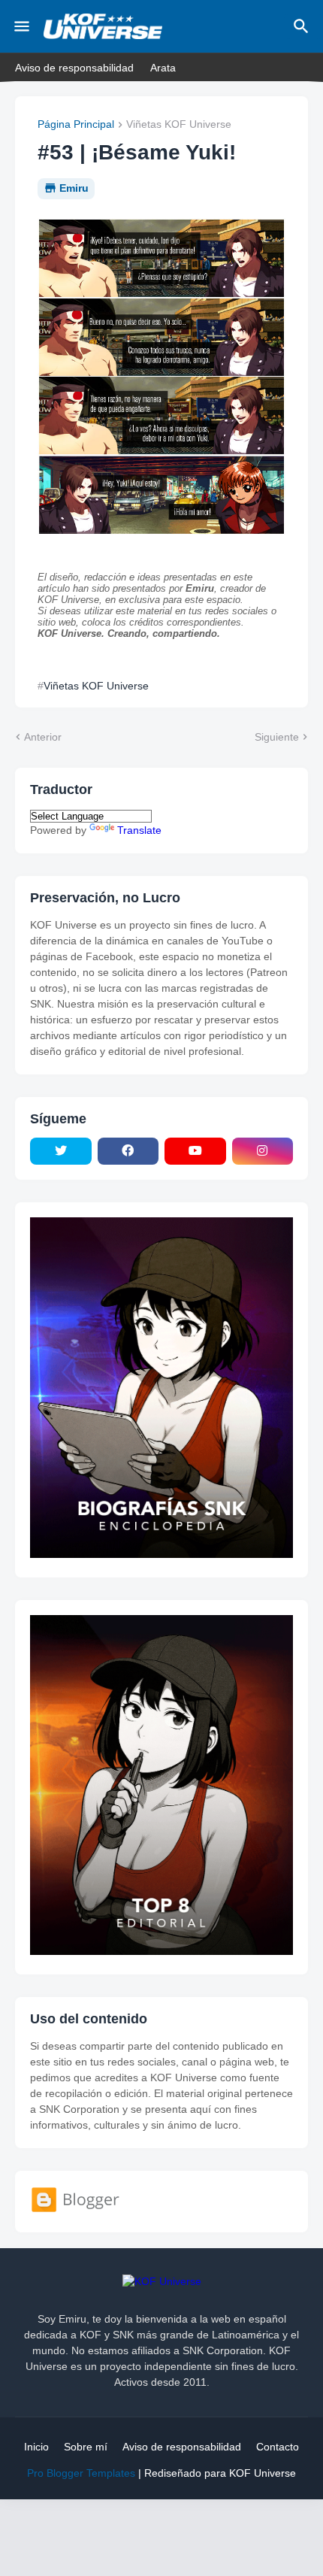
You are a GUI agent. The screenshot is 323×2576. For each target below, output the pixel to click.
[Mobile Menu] (22, 26)
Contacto (278, 2447)
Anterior (43, 737)
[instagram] (263, 1151)
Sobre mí (86, 2447)
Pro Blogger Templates (81, 2473)
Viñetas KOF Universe (179, 124)
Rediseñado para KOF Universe (220, 2473)
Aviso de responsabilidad (74, 68)
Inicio (36, 2447)
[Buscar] (303, 26)
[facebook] (128, 1151)
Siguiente (277, 737)
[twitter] (61, 1151)
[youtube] (195, 1151)
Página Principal (76, 124)
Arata (163, 68)
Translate (139, 830)
